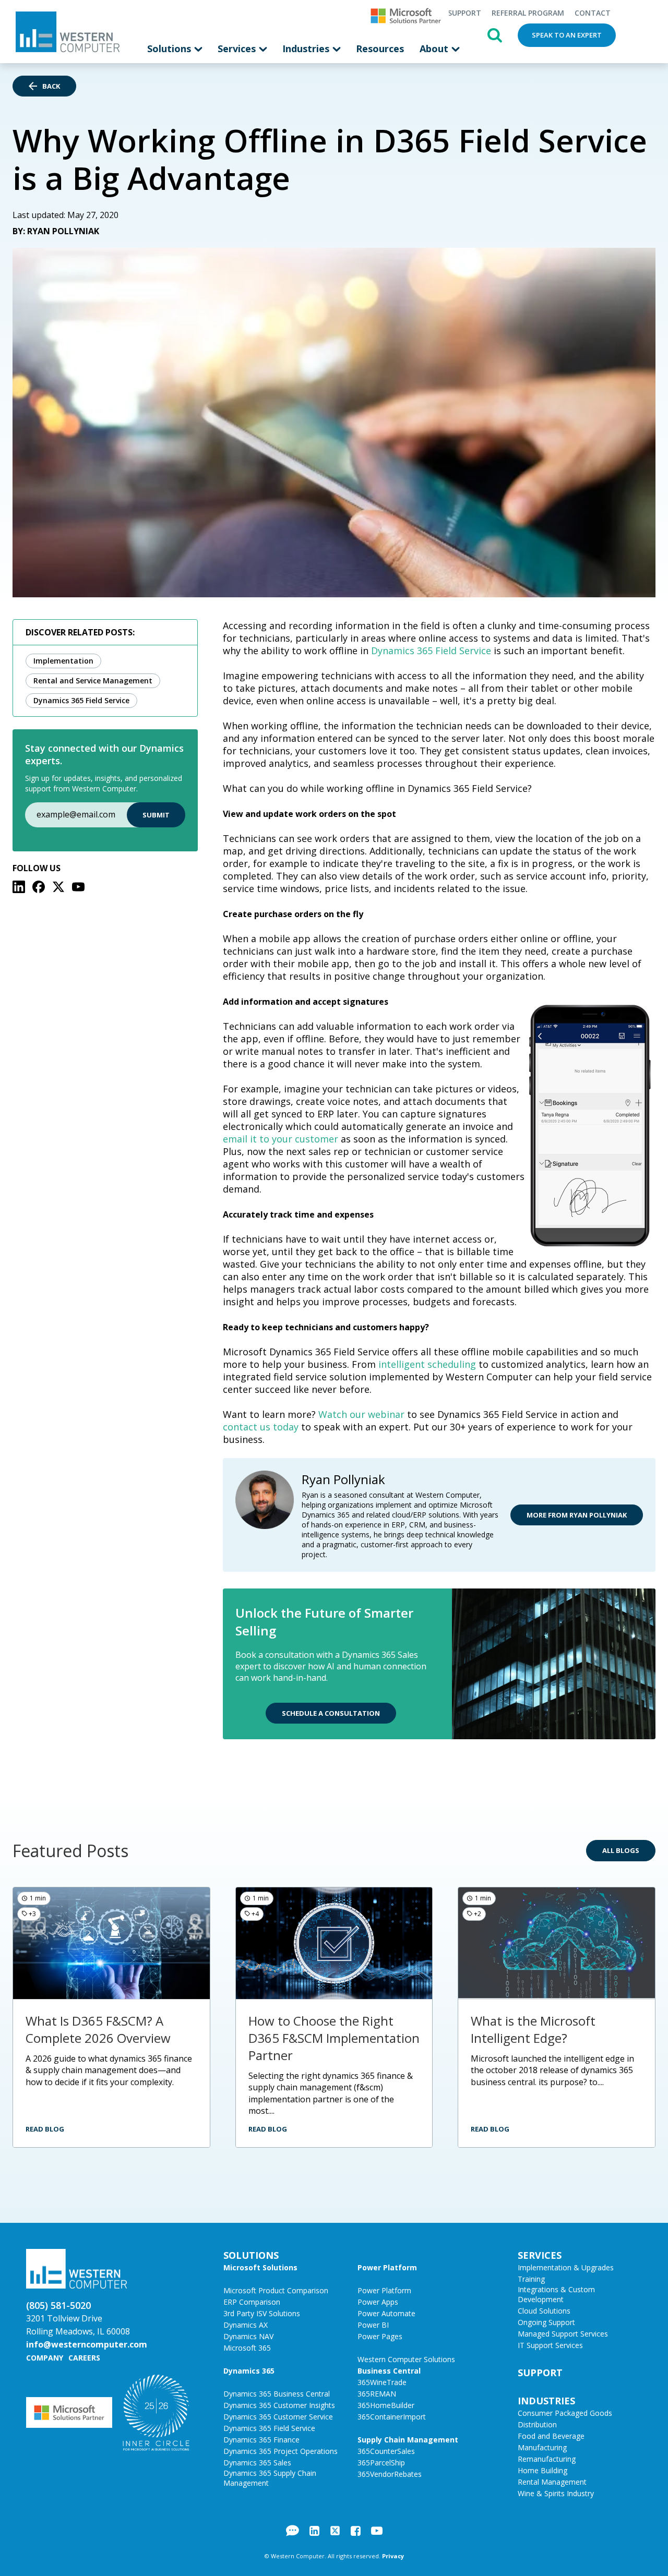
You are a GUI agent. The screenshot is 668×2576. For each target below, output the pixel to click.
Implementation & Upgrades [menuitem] (566, 2267)
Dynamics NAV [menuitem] (248, 2336)
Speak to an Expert (567, 35)
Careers (84, 2358)
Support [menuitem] (464, 13)
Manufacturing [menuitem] (542, 2447)
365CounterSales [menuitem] (386, 2451)
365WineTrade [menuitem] (382, 2382)
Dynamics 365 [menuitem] (249, 2371)
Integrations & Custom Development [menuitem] (556, 2294)
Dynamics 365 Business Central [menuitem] (277, 2394)
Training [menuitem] (531, 2279)
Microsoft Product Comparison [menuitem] (276, 2290)
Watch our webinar (361, 1414)
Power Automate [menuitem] (386, 2313)
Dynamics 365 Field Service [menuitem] (269, 2428)
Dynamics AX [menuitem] (246, 2325)
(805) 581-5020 (58, 2305)
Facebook (356, 2531)
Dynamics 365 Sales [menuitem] (257, 2463)
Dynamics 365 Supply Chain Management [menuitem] (270, 2478)
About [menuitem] (435, 49)
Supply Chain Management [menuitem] (408, 2440)
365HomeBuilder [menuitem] (386, 2405)
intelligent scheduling (428, 1364)
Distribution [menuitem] (537, 2424)
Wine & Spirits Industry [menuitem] (556, 2493)
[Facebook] (39, 887)
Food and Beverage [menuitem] (551, 2436)
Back (51, 86)
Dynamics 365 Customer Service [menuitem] (278, 2417)
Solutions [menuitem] (170, 49)
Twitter (335, 2531)
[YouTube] (78, 887)
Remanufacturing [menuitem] (547, 2459)
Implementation (63, 661)
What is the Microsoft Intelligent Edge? (533, 2029)
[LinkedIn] (19, 887)
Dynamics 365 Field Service (81, 700)
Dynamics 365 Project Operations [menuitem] (281, 2451)
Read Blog (45, 2129)
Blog (293, 2531)
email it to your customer (281, 1139)
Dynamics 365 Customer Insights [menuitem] (279, 2405)
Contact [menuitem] (593, 13)
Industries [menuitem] (307, 49)
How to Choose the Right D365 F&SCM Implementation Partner (334, 2038)
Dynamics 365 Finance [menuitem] (261, 2440)
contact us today (261, 1427)
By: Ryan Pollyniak (56, 231)
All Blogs (621, 1850)
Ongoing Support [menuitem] (546, 2322)
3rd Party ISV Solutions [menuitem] (262, 2313)
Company (45, 2358)
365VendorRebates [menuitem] (390, 2474)
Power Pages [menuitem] (380, 2336)
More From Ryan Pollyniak (577, 1515)
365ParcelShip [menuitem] (381, 2463)
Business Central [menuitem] (389, 2371)
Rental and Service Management (93, 681)
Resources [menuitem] (380, 49)
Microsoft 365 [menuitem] (247, 2348)
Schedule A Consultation (331, 1713)
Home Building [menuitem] (542, 2470)
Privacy (393, 2556)
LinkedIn (314, 2531)
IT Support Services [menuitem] (550, 2345)
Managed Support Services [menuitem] (563, 2334)
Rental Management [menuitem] (552, 2482)
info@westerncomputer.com (87, 2344)
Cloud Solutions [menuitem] (544, 2311)
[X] (58, 887)
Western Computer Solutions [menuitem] (406, 2359)
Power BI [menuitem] (373, 2325)
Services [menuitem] (238, 49)
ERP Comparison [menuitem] (252, 2302)
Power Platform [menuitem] (387, 2267)
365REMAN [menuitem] (377, 2394)
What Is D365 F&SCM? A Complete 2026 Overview (98, 2029)
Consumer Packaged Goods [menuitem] (565, 2413)
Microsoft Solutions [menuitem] (260, 2267)
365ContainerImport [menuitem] (392, 2417)
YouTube (377, 2531)
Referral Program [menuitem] (528, 13)
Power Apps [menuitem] (378, 2302)
